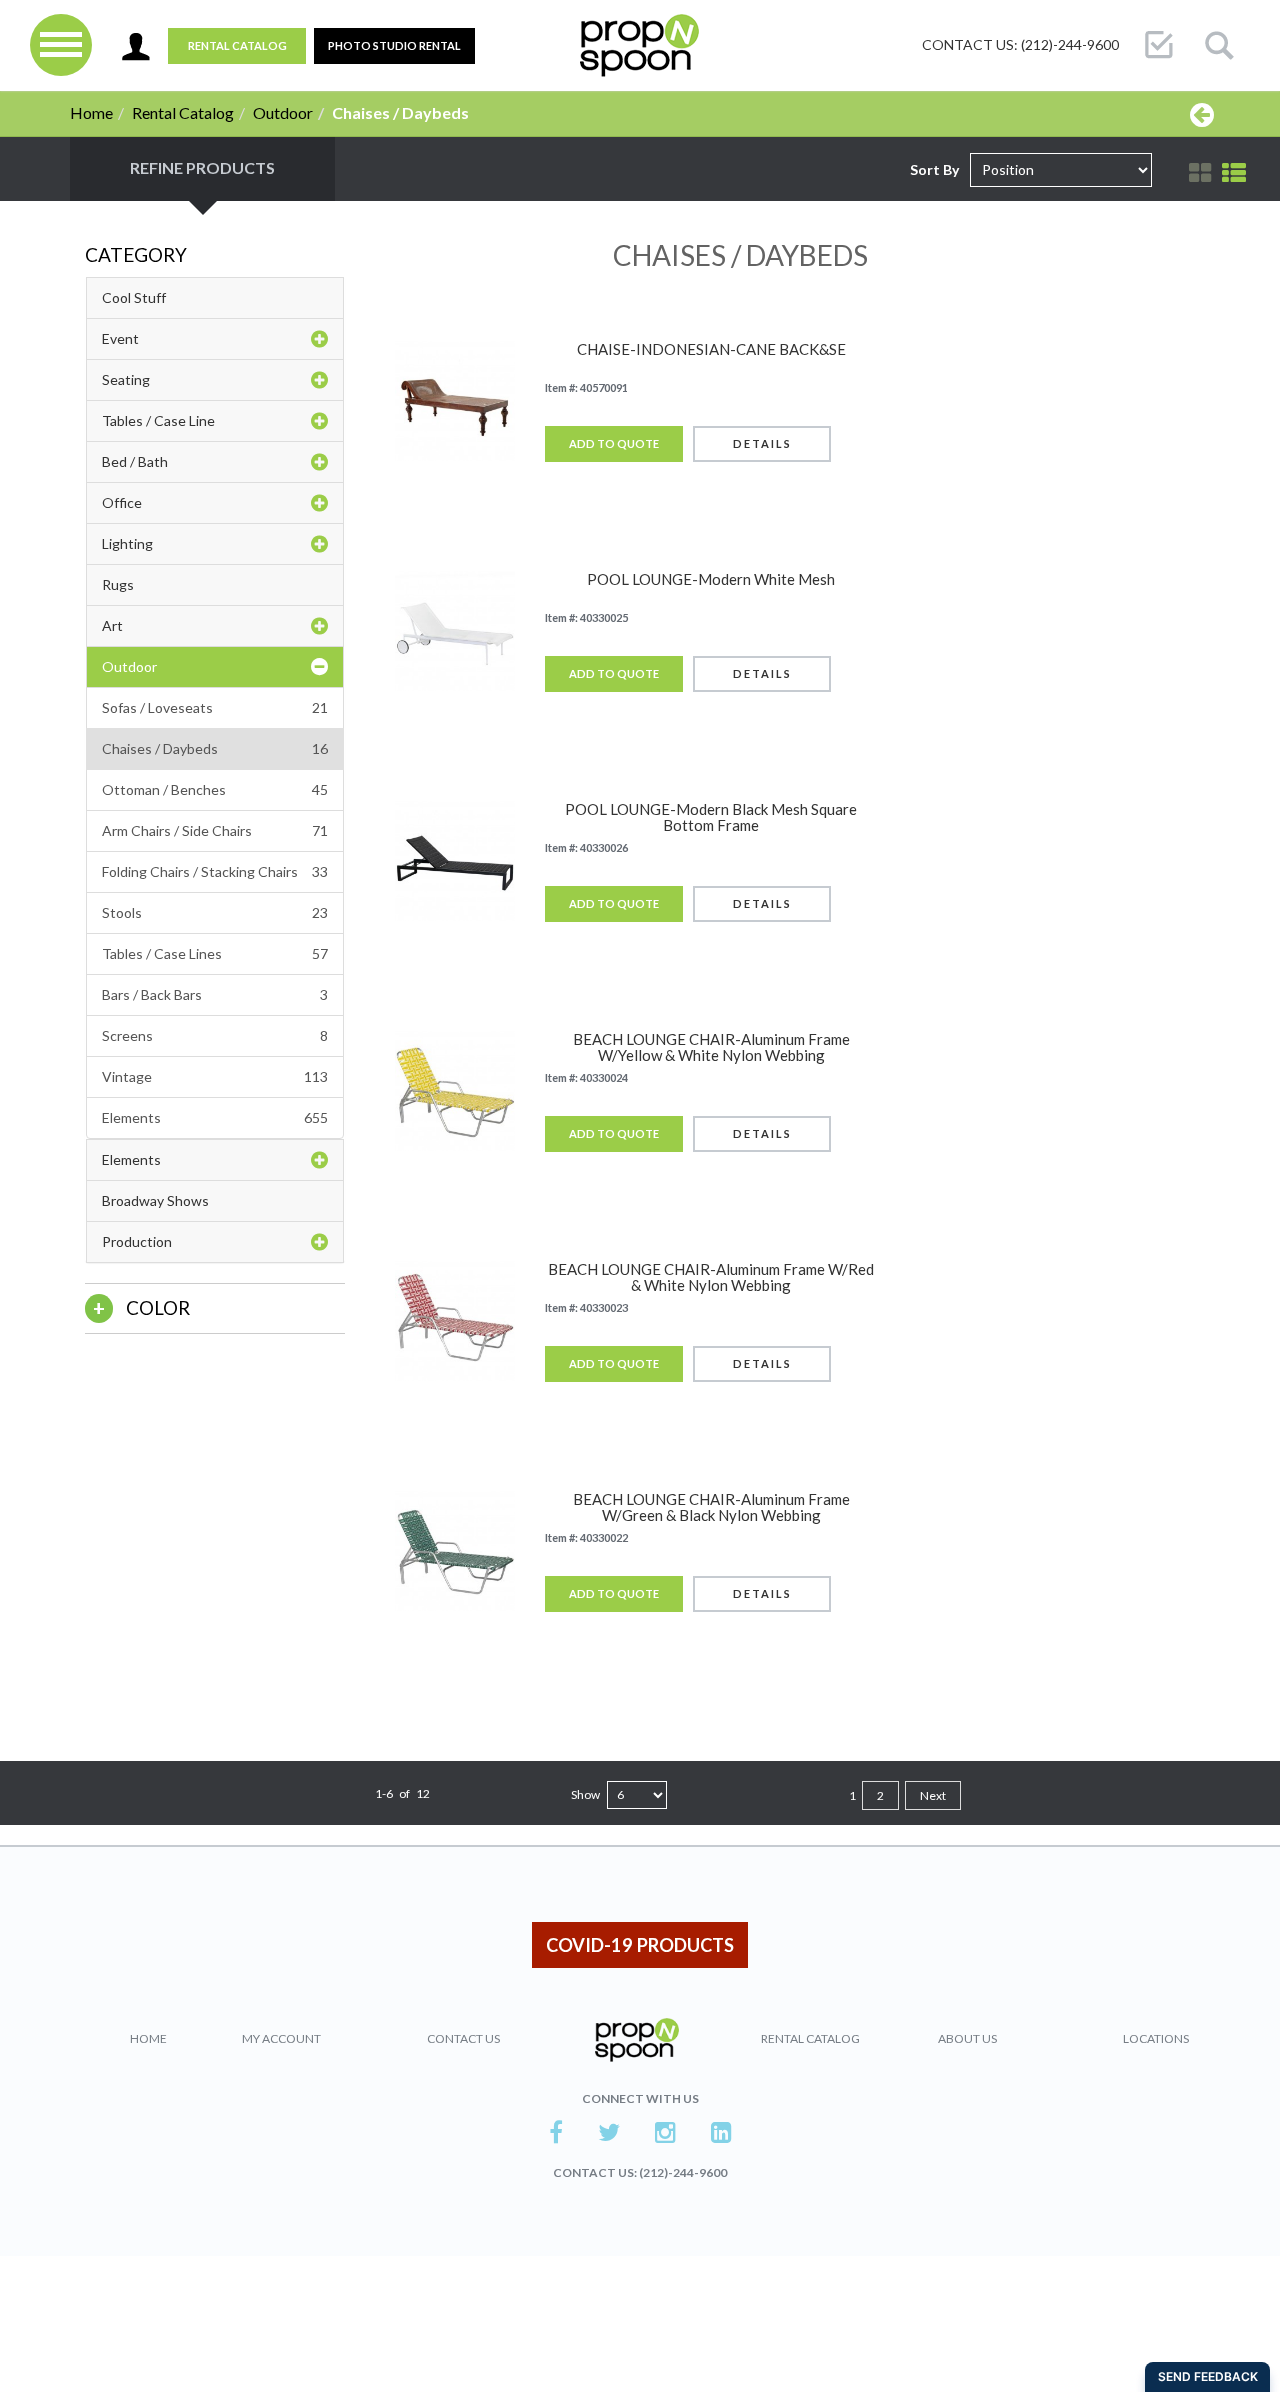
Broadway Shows (155, 1200)
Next (933, 1795)
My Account (281, 2038)
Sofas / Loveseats (215, 707)
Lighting (127, 543)
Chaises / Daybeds (215, 748)
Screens (215, 1035)
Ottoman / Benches (215, 789)
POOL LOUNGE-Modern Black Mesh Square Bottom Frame (711, 817)
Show (585, 1794)
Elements (215, 1117)
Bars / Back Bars (215, 994)
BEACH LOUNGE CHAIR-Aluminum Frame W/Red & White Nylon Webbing (711, 1277)
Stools (215, 912)
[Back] (1202, 114)
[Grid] (1200, 173)
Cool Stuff (134, 297)
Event (120, 338)
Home (91, 112)
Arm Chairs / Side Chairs (215, 830)
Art (112, 625)
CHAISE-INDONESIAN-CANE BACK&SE (711, 349)
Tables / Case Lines (215, 953)
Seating (126, 379)
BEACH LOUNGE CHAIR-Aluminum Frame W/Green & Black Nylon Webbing (711, 1507)
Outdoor (283, 112)
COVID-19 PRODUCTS (640, 1945)
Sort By (934, 169)
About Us (967, 2038)
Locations (1156, 2038)
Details (762, 443)
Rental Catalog (237, 45)
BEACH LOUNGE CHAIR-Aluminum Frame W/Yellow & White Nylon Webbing (711, 1047)
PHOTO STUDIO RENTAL (394, 45)
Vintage (215, 1076)
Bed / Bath (135, 461)
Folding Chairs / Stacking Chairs (215, 871)
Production (137, 1241)
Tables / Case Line (158, 420)
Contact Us (463, 2038)
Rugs (118, 584)
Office (122, 502)
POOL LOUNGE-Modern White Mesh (711, 579)
